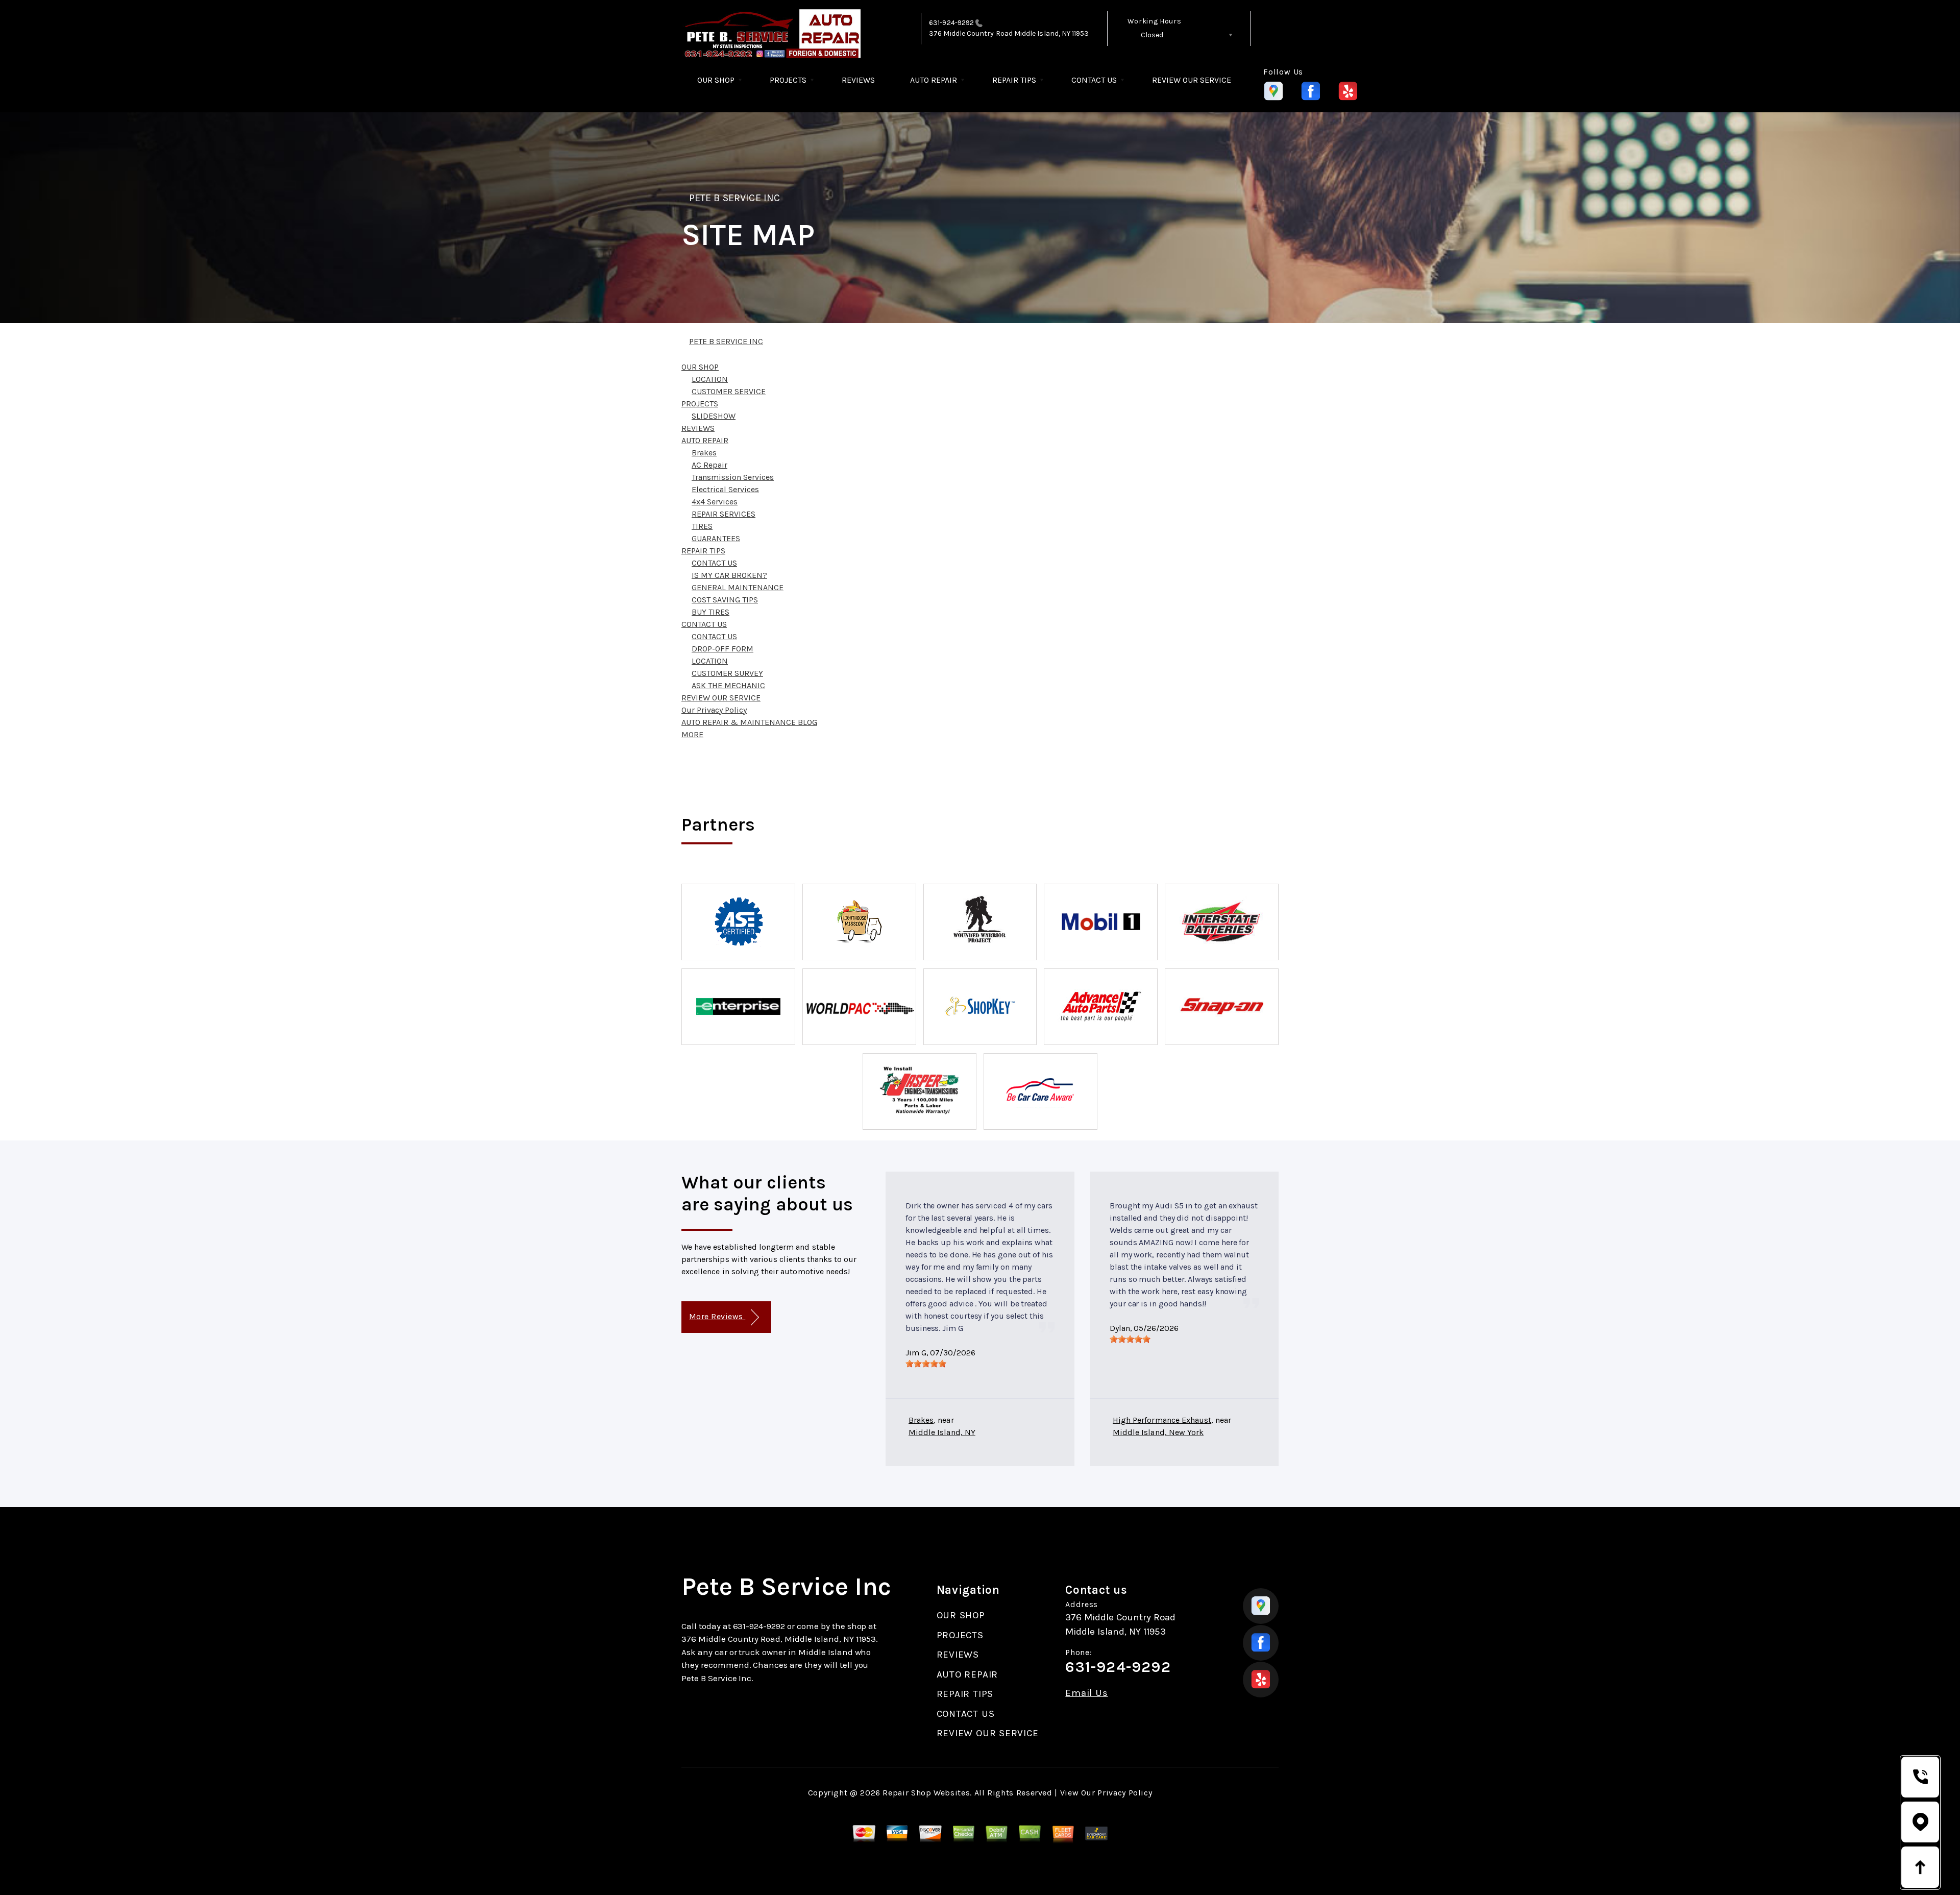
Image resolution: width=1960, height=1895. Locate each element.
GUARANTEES (716, 538)
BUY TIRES (710, 612)
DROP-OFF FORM (722, 649)
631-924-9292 (951, 23)
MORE (692, 734)
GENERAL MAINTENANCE (738, 587)
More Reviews (717, 1316)
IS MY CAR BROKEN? (729, 575)
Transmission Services (733, 477)
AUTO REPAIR (934, 80)
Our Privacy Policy (714, 710)
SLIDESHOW (714, 416)
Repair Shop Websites (926, 1793)
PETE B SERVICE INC (734, 198)
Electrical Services (725, 489)
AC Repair (709, 465)
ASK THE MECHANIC (728, 685)
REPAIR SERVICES (724, 514)
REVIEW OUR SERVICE (1192, 80)
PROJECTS (788, 80)
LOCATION (710, 379)
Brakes (704, 453)
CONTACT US (1094, 80)
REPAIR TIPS (1014, 80)
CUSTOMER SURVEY (727, 673)
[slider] (926, 1364)
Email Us (1086, 1693)
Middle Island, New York (1158, 1432)
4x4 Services (715, 502)
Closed (1152, 35)
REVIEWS (858, 80)
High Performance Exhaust (1162, 1420)
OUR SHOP (716, 80)
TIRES (702, 526)
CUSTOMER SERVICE (729, 391)
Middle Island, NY (942, 1432)
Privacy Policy (1125, 1793)
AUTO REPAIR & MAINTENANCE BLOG (749, 722)
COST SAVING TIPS (725, 600)
